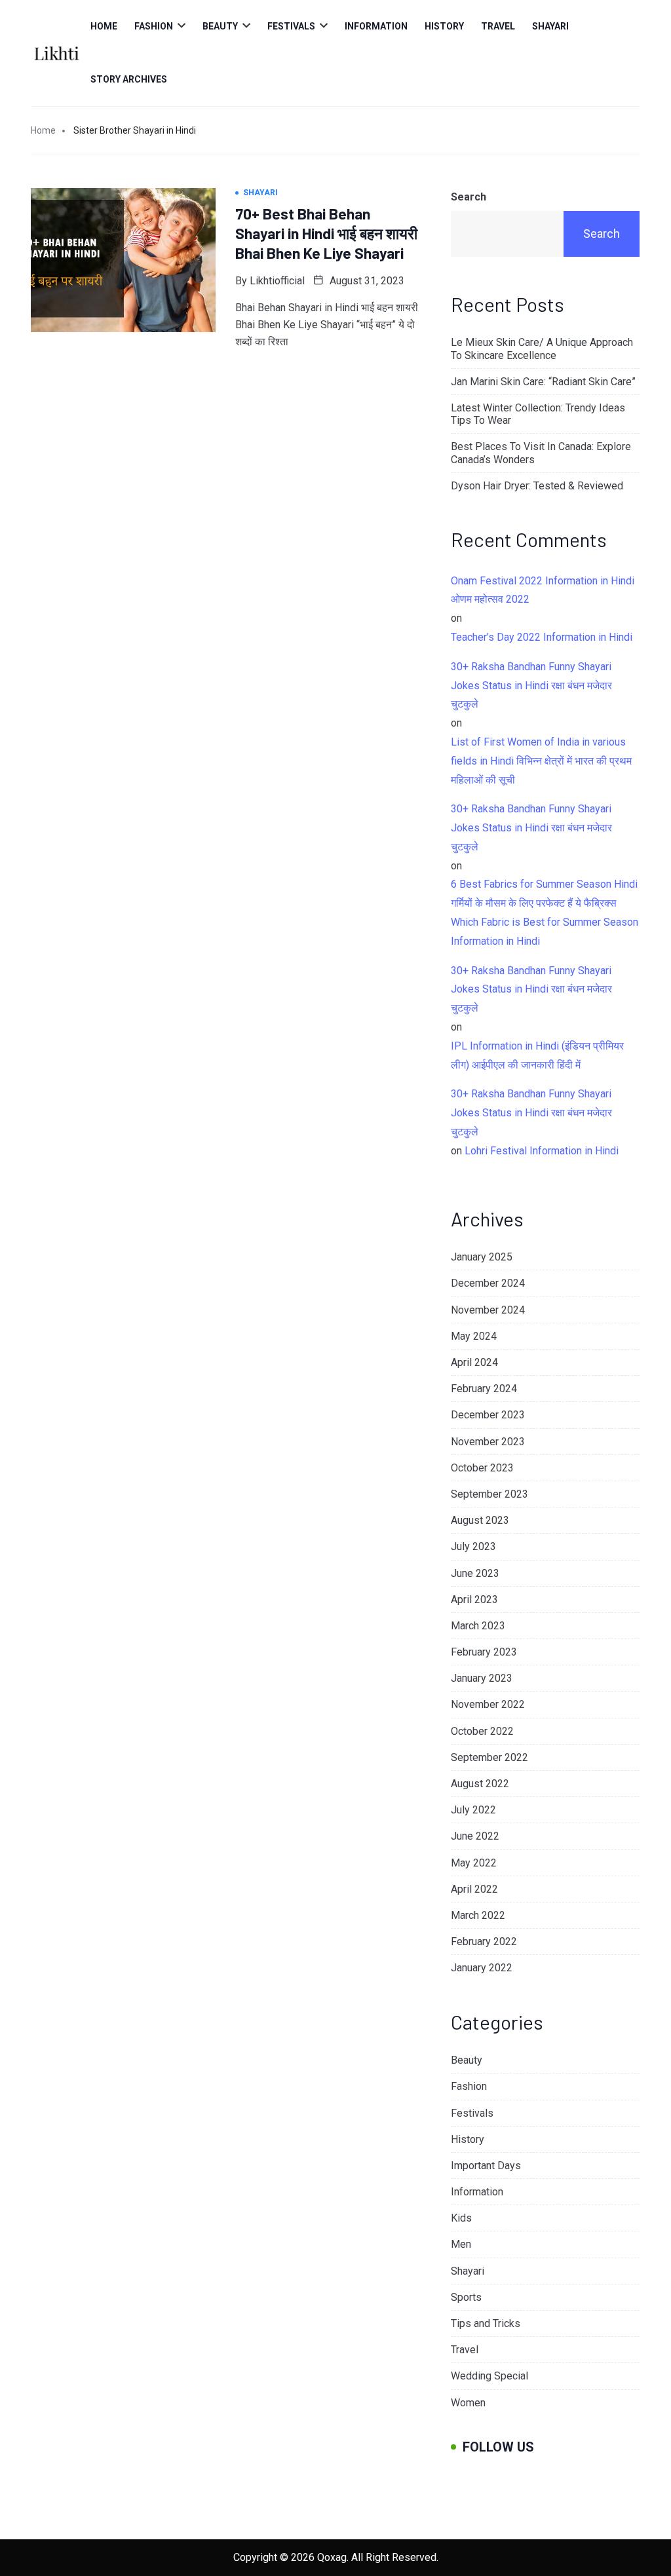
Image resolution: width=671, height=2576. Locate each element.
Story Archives (129, 79)
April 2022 (474, 1889)
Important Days (486, 2166)
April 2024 (474, 1362)
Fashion (154, 26)
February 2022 (484, 1941)
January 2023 (482, 1678)
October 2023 (482, 1468)
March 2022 (478, 1915)
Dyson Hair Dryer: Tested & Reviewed (537, 486)
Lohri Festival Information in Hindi (542, 1151)
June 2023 (475, 1573)
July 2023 (473, 1546)
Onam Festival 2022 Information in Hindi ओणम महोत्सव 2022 (543, 590)
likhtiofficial (277, 281)
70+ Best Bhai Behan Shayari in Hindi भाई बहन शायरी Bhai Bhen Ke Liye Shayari (326, 233)
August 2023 (480, 1520)
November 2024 (488, 1310)
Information (376, 26)
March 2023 (478, 1626)
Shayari (550, 26)
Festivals (291, 26)
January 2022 (482, 1968)
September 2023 (489, 1494)
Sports (466, 2297)
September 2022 (489, 1757)
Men (461, 2244)
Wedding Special (489, 2376)
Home (104, 26)
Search (469, 197)
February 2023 (484, 1652)
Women (468, 2403)
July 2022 (473, 1810)
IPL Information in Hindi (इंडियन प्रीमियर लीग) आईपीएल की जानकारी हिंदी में (537, 1055)
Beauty (220, 26)
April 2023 (474, 1600)
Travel (498, 26)
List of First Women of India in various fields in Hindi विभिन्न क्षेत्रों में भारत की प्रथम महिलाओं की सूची (541, 761)
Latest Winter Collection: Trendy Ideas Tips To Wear (538, 414)
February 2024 (484, 1389)
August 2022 (480, 1784)
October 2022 (482, 1731)
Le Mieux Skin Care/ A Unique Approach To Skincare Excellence (542, 349)
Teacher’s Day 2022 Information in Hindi (542, 637)
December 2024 (488, 1283)
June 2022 (475, 1836)
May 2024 (474, 1336)
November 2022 (488, 1704)
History (444, 26)
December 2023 (488, 1415)
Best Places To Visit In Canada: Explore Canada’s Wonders (541, 453)
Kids (461, 2218)
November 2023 (488, 1442)
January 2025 (482, 1257)
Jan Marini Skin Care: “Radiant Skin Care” (543, 382)
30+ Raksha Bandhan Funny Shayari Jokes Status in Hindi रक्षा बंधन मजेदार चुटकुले (531, 686)
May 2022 (474, 1863)
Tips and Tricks (486, 2323)
